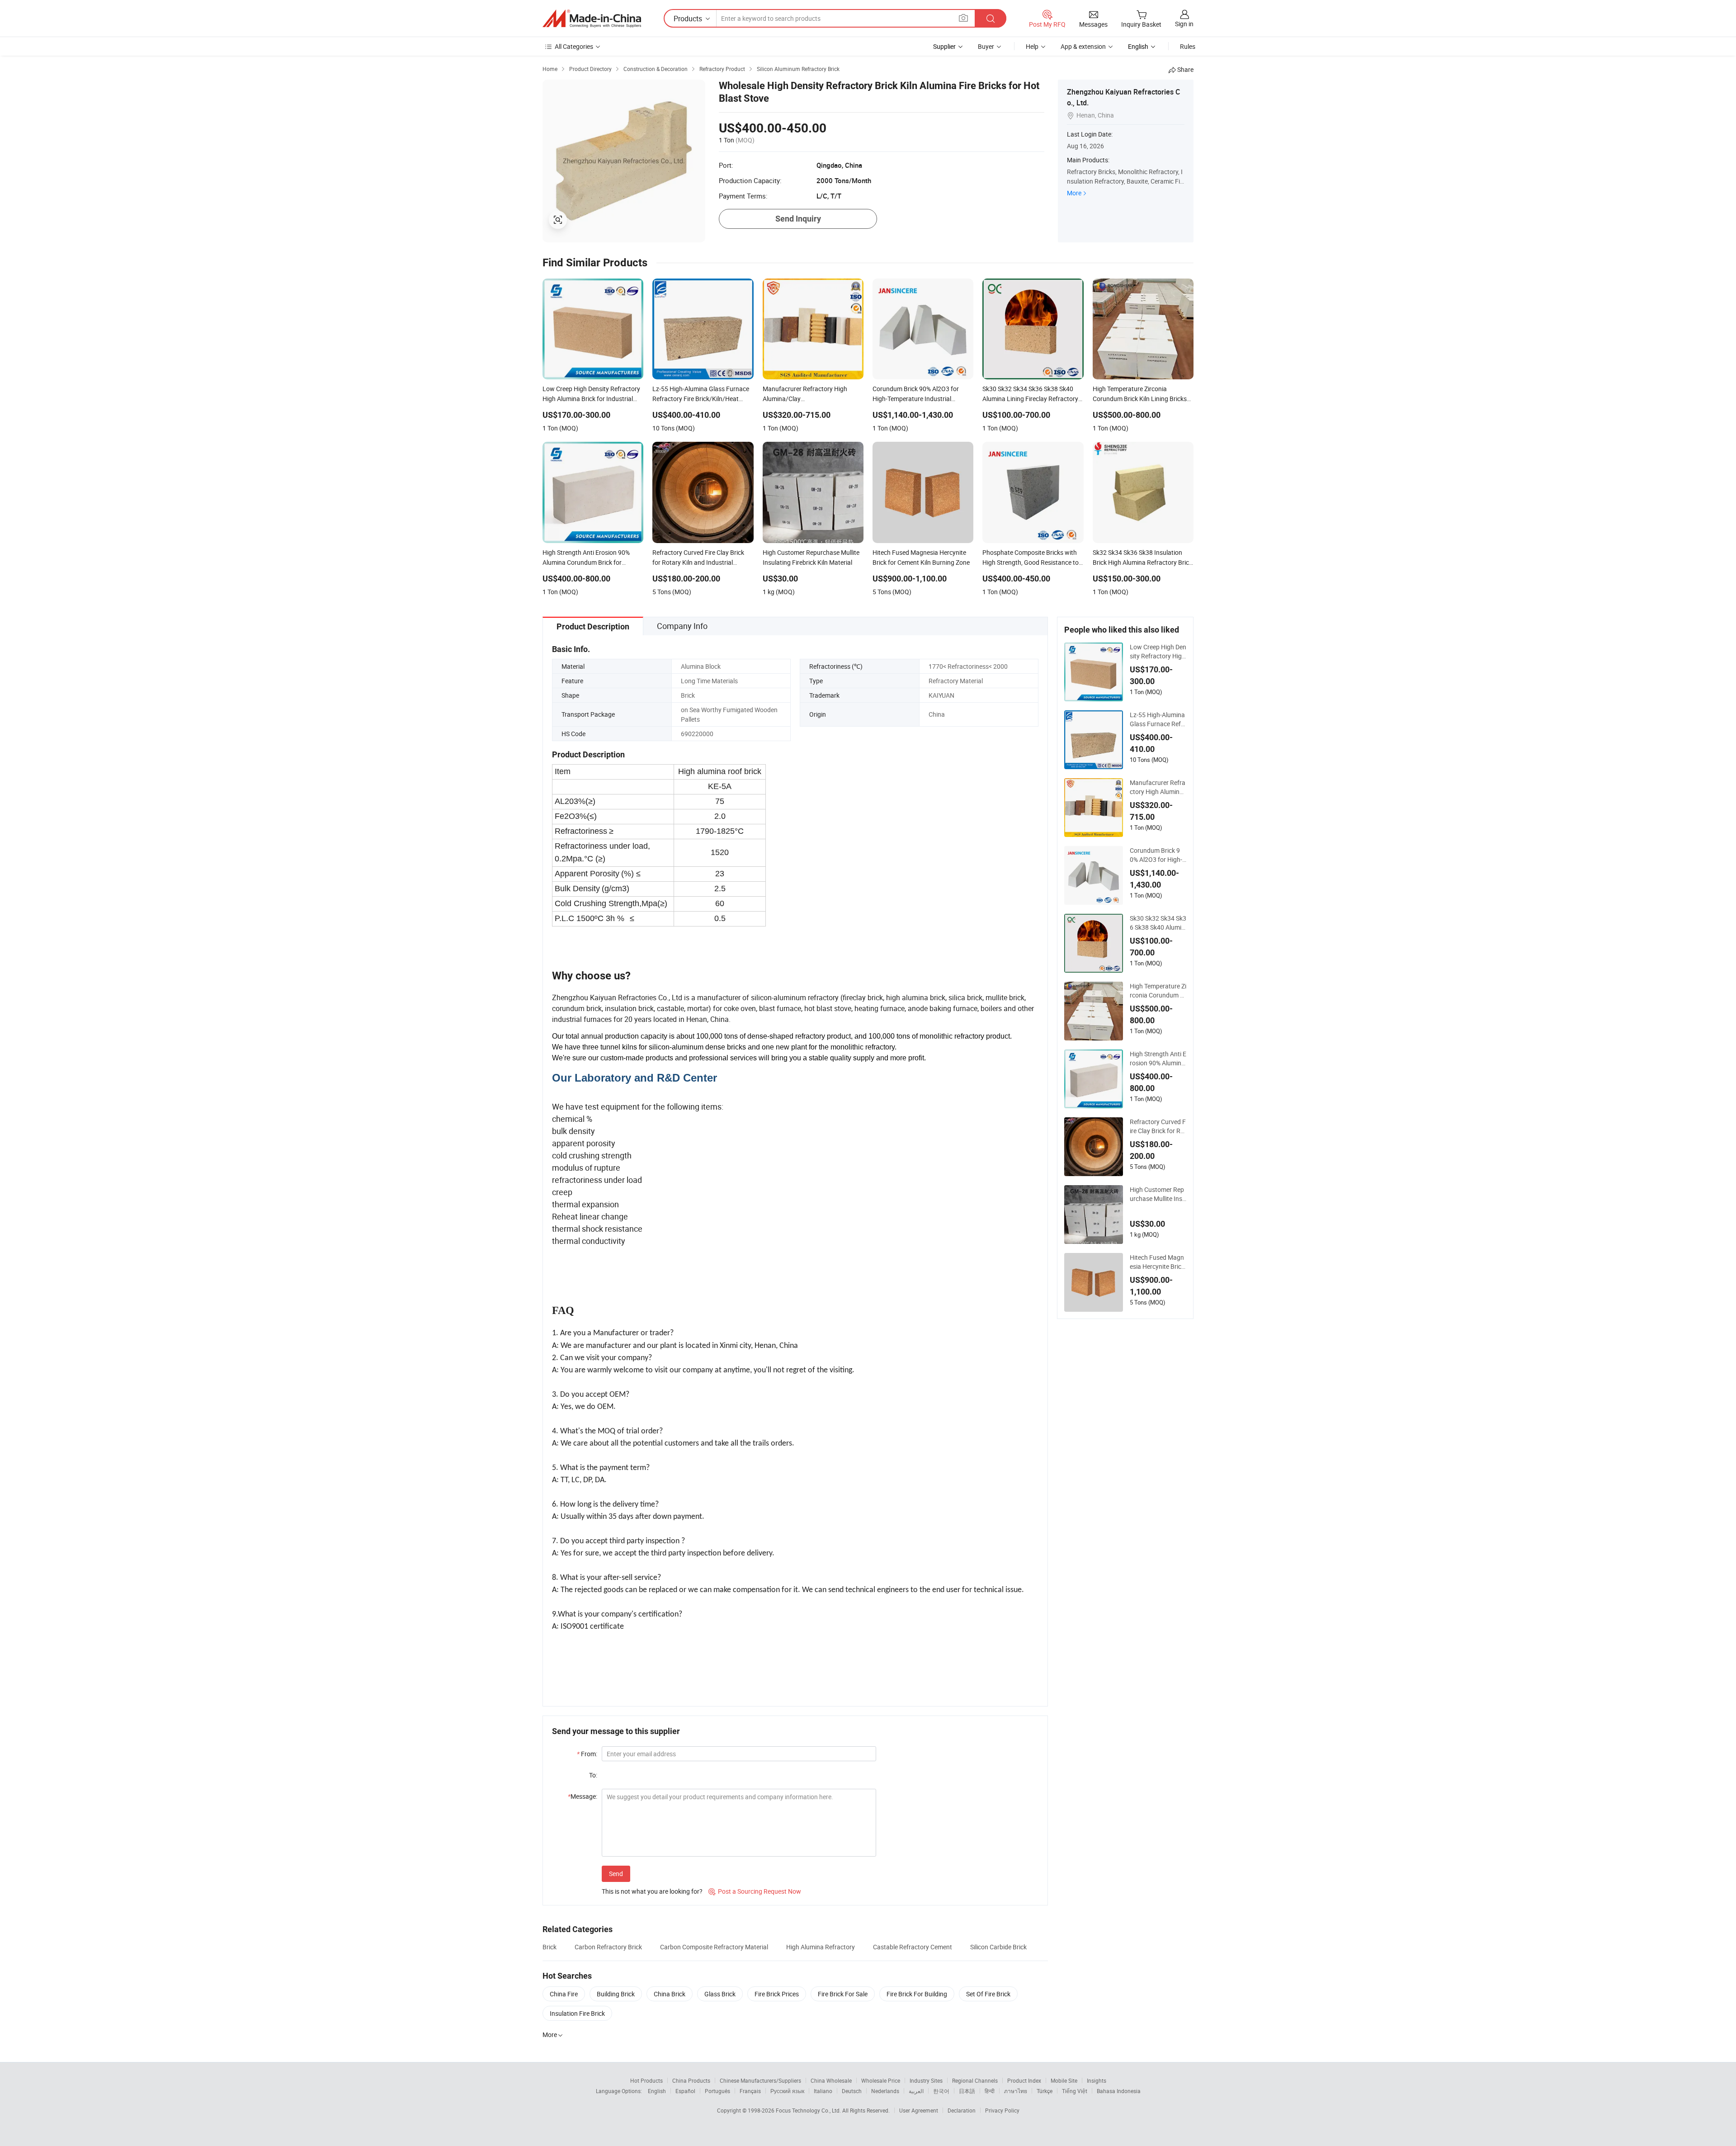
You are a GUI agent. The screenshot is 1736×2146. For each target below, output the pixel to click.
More (1074, 193)
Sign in (1184, 24)
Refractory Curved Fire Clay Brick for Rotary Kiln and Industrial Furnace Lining (1158, 1126)
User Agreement (919, 2110)
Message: (583, 1796)
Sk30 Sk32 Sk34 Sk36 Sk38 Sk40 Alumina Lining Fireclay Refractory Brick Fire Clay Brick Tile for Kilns (1158, 923)
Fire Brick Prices (777, 1994)
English (657, 2091)
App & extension (1083, 46)
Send (616, 1874)
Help (1032, 46)
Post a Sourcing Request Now (755, 1891)
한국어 (941, 2091)
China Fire (564, 1994)
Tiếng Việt (1075, 2091)
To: (593, 1775)
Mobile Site (1064, 2080)
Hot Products (646, 2080)
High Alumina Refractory (821, 1947)
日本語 (967, 2091)
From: (587, 1754)
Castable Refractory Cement (913, 1947)
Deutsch (852, 2091)
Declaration (962, 2110)
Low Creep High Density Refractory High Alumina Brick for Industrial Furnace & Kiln (1158, 652)
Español (685, 2091)
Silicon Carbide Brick (998, 1947)
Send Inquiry (798, 219)
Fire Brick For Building (917, 1994)
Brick (550, 1947)
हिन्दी (990, 2091)
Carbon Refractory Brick (608, 1947)
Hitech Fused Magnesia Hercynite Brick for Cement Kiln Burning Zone (1157, 1262)
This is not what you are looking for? (652, 1891)
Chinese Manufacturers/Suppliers (760, 2080)
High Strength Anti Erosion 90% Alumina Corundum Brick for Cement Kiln (1158, 1059)
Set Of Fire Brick (988, 1994)
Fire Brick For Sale (843, 1994)
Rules (1188, 46)
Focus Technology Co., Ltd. (809, 2110)
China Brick (670, 1994)
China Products (691, 2080)
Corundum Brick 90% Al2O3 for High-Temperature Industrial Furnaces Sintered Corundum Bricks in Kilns (1158, 855)
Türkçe (1045, 2091)
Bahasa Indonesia (1119, 2091)
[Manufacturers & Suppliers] (592, 19)
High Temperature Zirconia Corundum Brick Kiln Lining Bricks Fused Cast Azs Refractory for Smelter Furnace (1158, 991)
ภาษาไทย (1016, 2091)
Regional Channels (975, 2080)
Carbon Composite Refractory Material (714, 1947)
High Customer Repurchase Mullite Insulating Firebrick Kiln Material (1158, 1194)
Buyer (986, 46)
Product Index (1024, 2080)
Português (717, 2091)
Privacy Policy (1002, 2110)
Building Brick (616, 1994)
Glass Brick (720, 1994)
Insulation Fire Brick (577, 2013)
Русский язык (787, 2091)
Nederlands (885, 2091)
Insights (1097, 2080)
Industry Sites (926, 2080)
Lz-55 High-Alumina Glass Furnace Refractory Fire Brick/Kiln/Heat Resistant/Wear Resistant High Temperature (1158, 719)
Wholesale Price (881, 2080)
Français (750, 2091)
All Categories (574, 46)
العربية (916, 2091)
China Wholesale (831, 2080)
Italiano (823, 2091)
